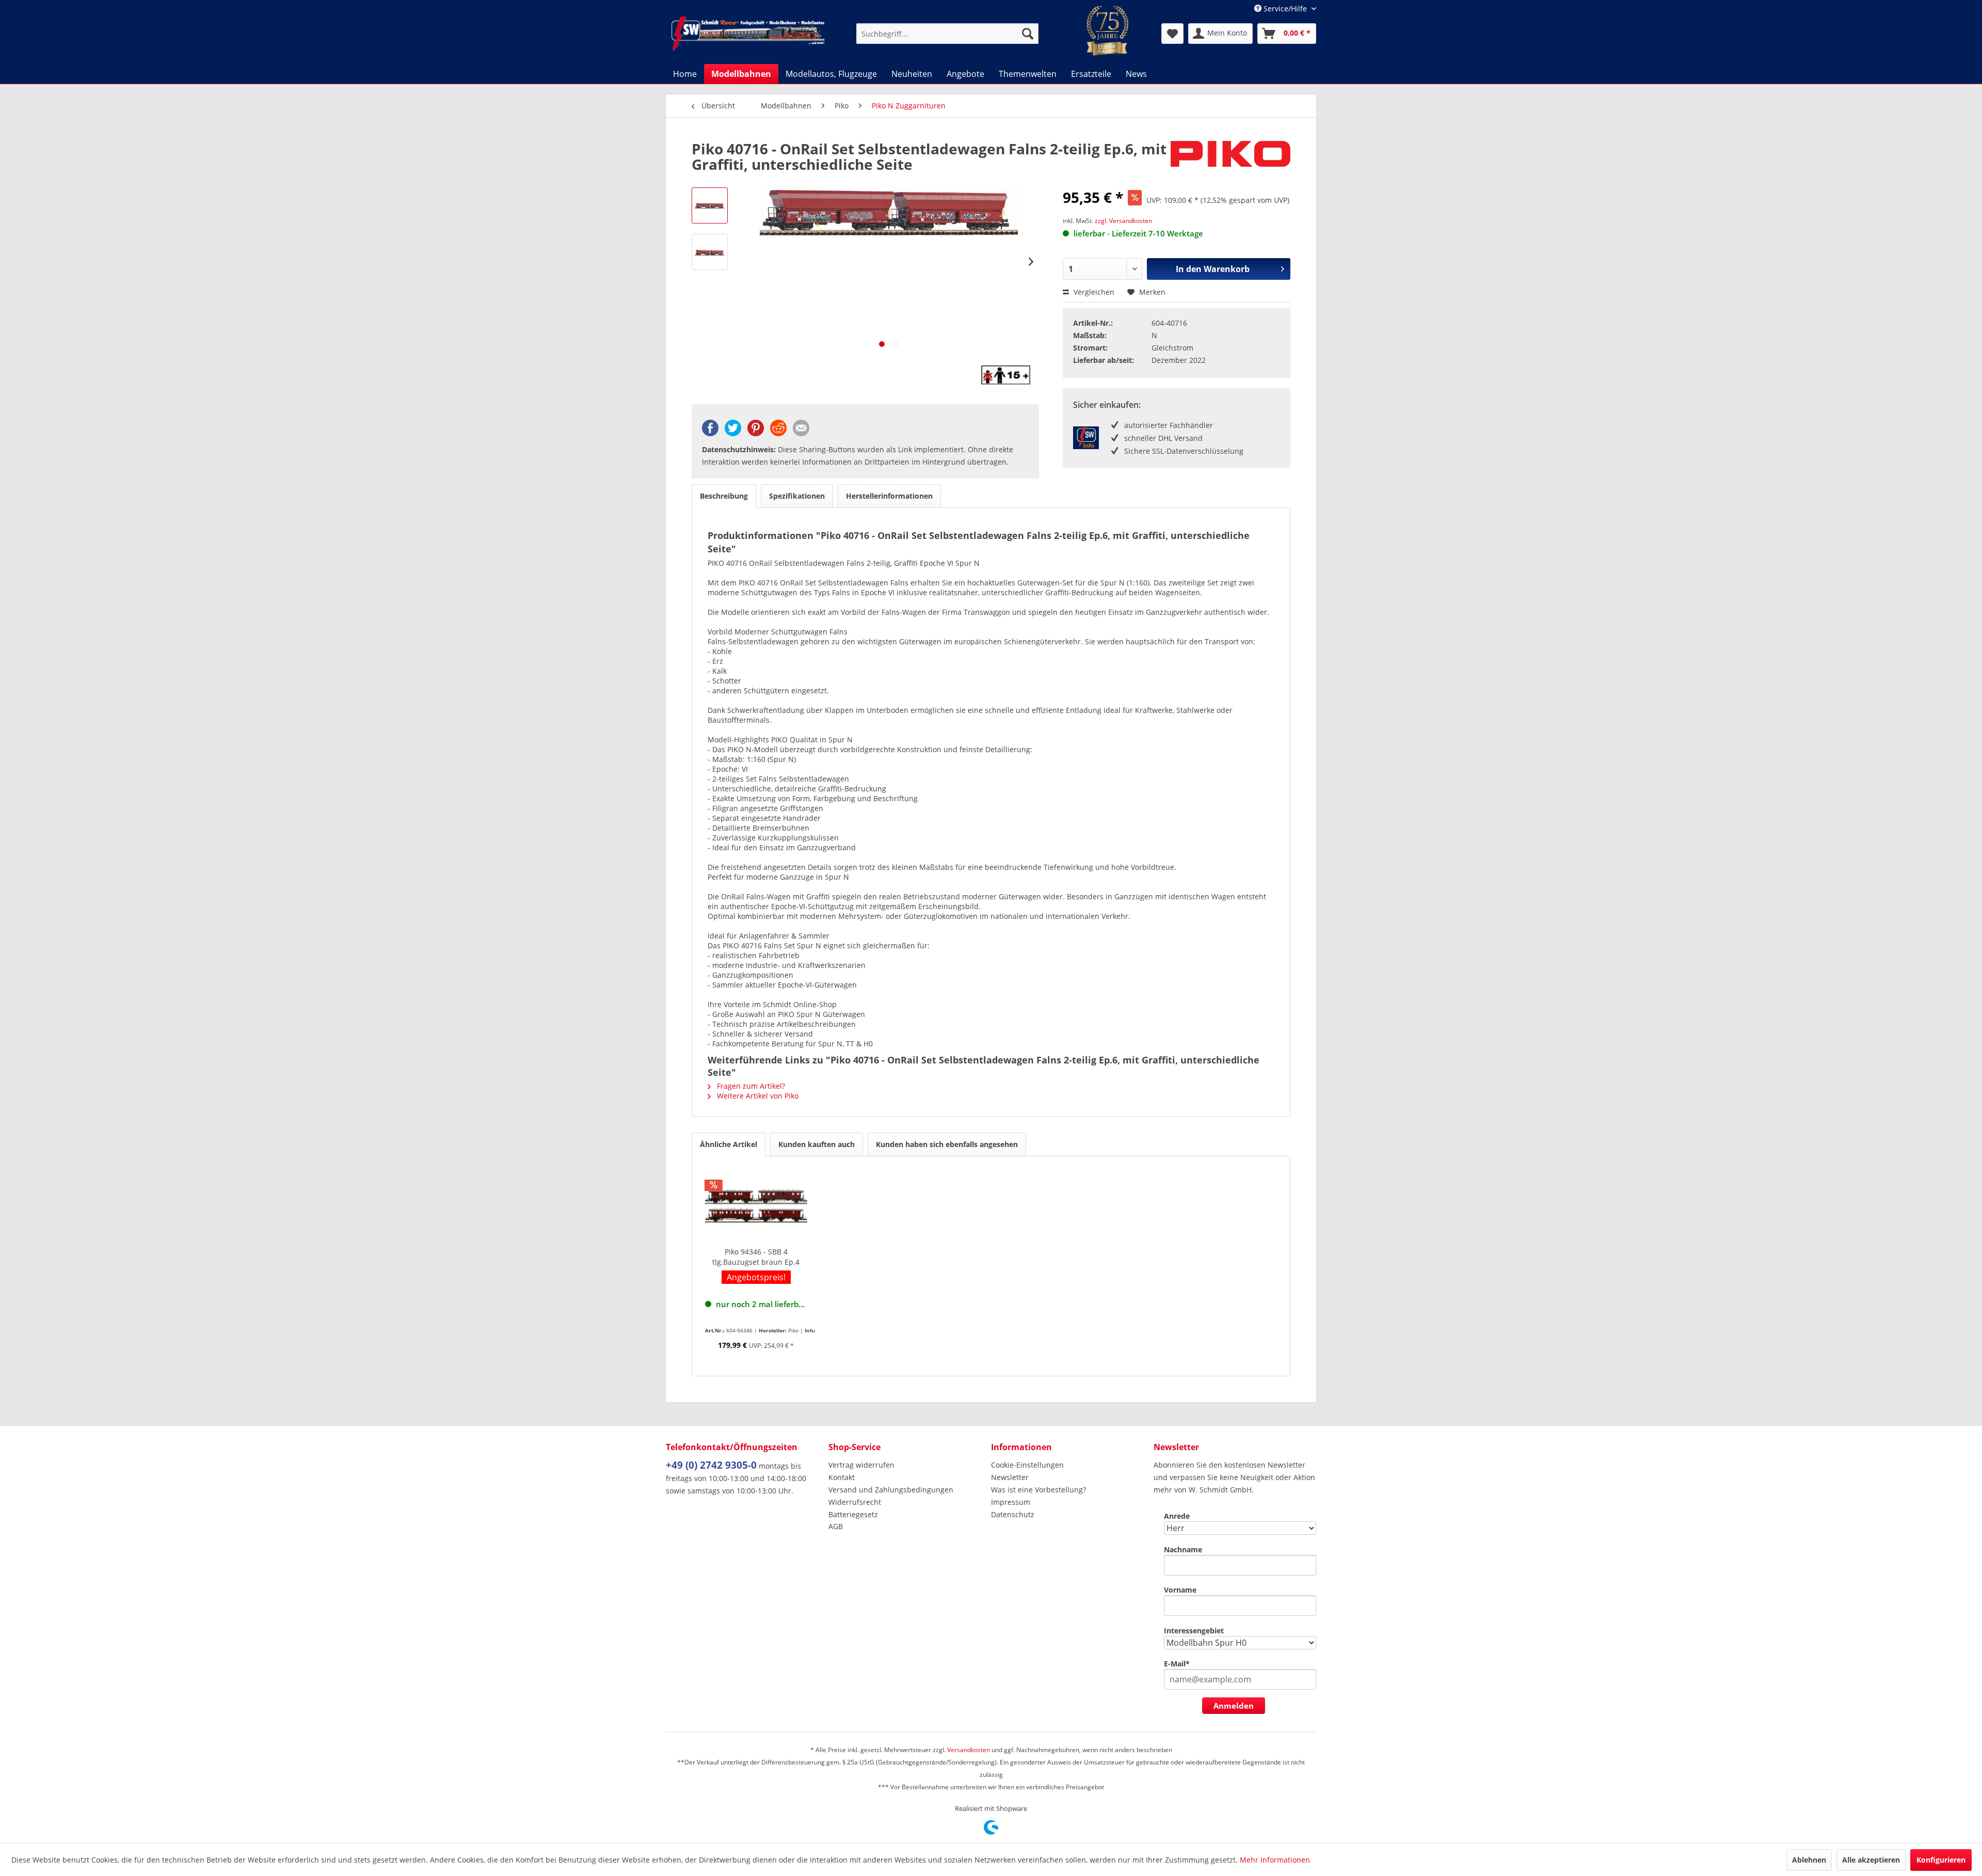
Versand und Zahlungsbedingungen (891, 1490)
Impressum (1011, 1502)
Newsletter (1010, 1477)
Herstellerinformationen (889, 496)
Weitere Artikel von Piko (757, 1096)
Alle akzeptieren (1871, 1860)
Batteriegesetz (853, 1514)
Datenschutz (1013, 1514)
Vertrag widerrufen (861, 1465)
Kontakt (842, 1477)
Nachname (1183, 1549)
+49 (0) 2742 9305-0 (711, 1465)
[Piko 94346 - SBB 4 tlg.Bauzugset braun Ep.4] (756, 1205)
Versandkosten (969, 1750)
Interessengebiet (1194, 1631)
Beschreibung (724, 496)
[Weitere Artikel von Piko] (1230, 159)
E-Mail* (1177, 1664)
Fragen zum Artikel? (750, 1086)
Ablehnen (1809, 1860)
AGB (836, 1526)
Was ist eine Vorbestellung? (1038, 1490)
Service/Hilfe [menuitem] (1285, 9)
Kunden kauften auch (817, 1144)
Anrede (1177, 1516)
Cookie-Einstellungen (1027, 1465)
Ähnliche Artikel (729, 1144)
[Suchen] (1028, 34)
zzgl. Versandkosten (1123, 221)
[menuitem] (947, 34)
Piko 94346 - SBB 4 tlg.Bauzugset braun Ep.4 (756, 1257)
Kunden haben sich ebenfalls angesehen (947, 1144)
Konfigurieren (1941, 1860)
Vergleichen (1093, 292)
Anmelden (1234, 1706)
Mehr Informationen (1275, 1860)
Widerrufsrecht (855, 1502)
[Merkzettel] (1172, 34)
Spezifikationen (797, 496)
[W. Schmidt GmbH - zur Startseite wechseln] (748, 34)
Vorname (1180, 1590)
